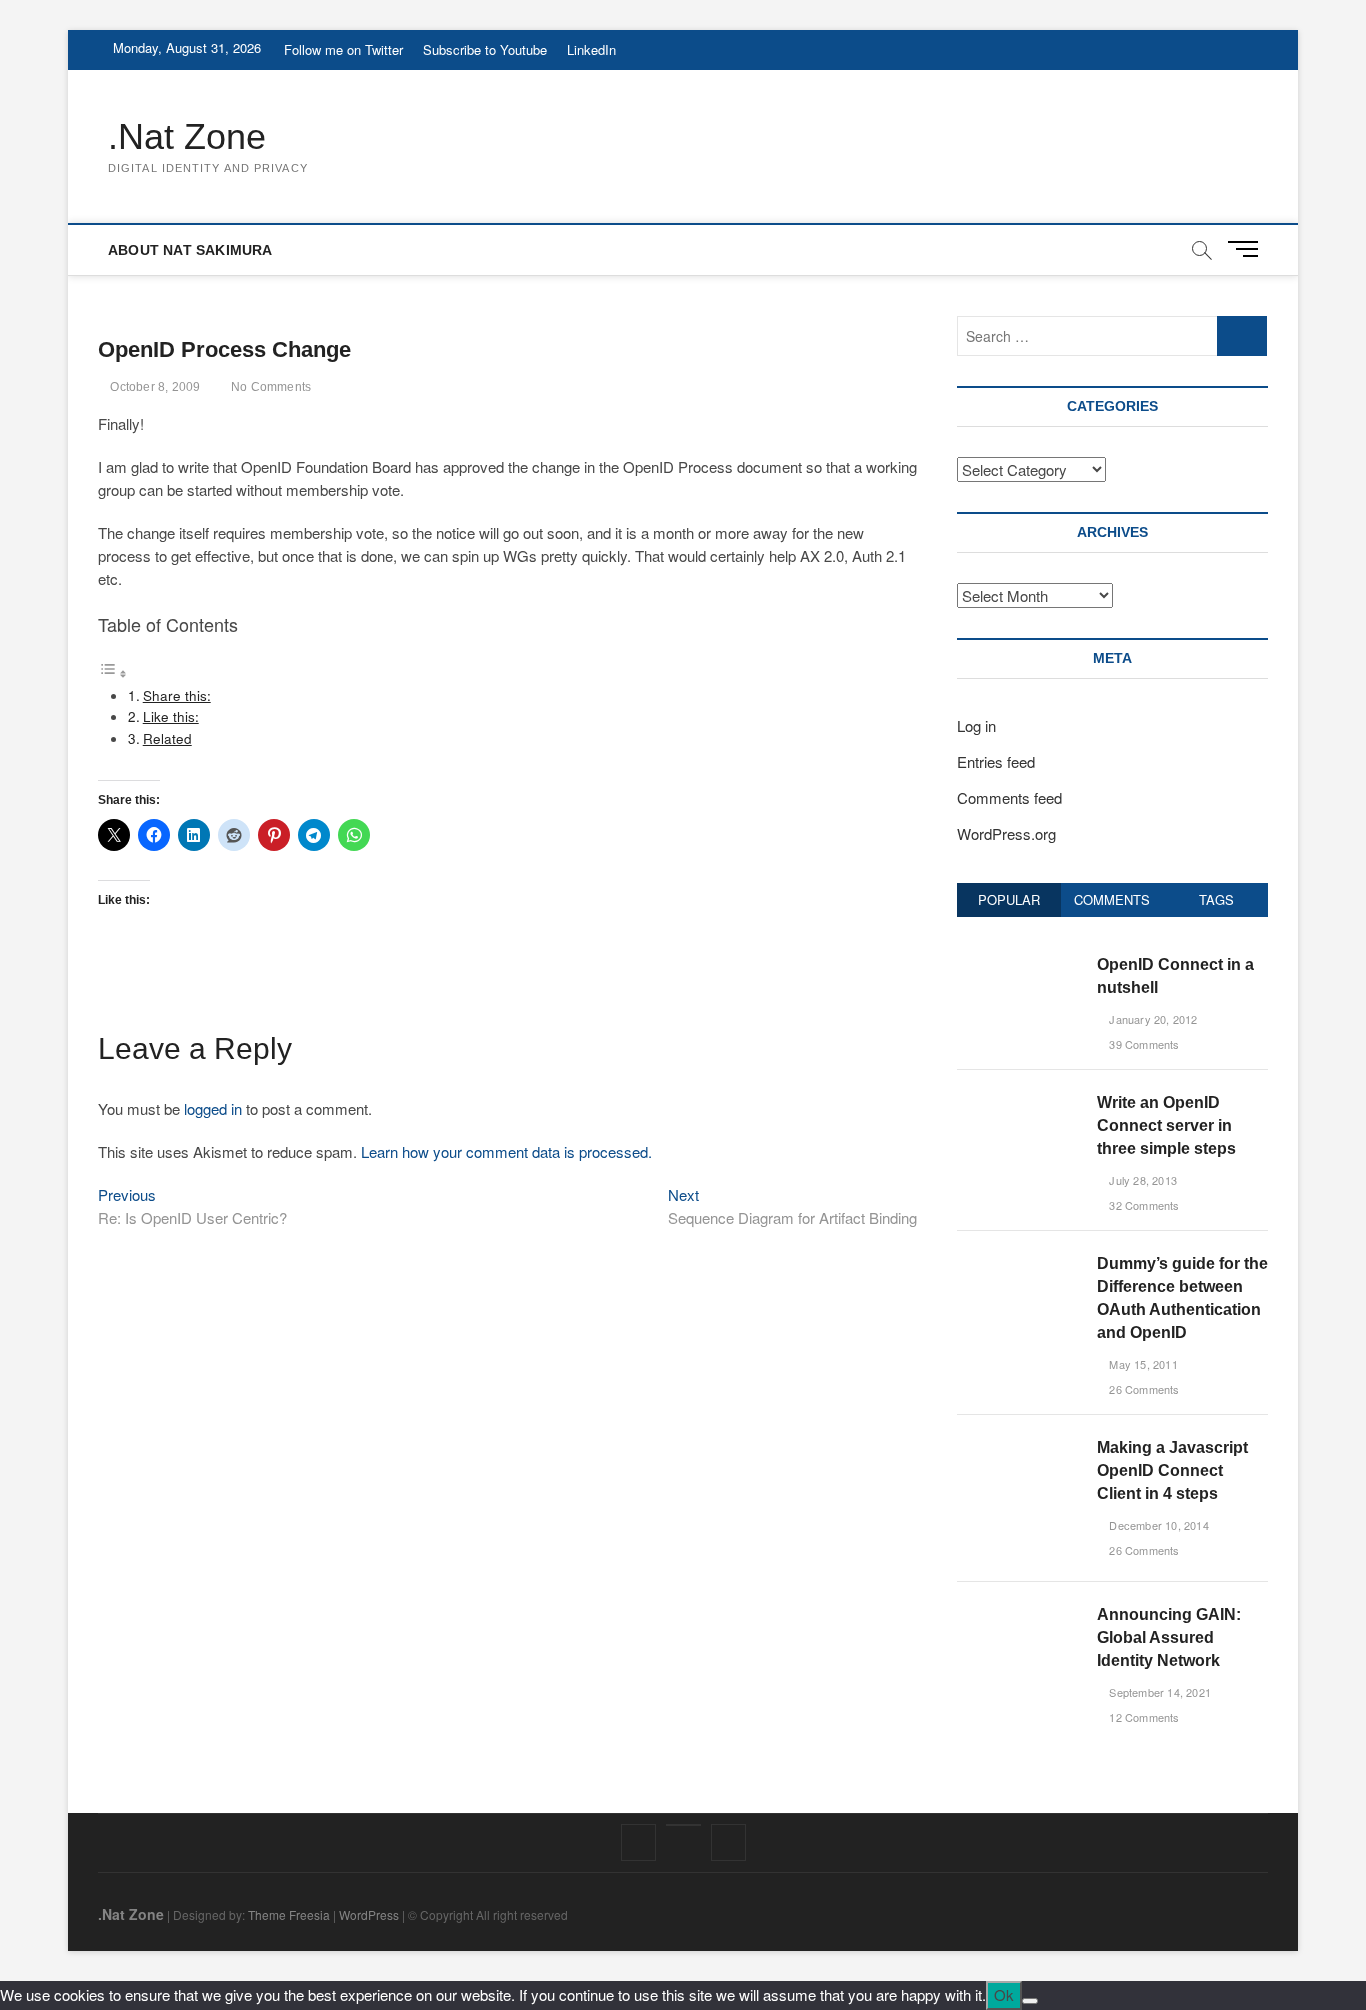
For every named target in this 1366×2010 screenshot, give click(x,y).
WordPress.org (1006, 833)
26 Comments (1142, 1389)
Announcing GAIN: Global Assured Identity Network (1169, 1637)
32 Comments (1142, 1205)
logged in (213, 1108)
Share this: (177, 695)
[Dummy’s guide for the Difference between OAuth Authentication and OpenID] (1019, 1262)
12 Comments (1142, 1717)
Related (167, 738)
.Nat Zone (187, 136)
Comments (1112, 899)
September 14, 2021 (1158, 1692)
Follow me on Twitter (343, 49)
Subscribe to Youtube (485, 49)
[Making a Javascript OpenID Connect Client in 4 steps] (1019, 1446)
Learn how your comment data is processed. (506, 1151)
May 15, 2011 (1142, 1364)
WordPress (369, 1914)
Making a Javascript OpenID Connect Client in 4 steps (1172, 1470)
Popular (1009, 899)
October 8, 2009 (153, 387)
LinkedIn (591, 49)
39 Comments (1142, 1044)
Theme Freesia (289, 1914)
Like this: (171, 716)
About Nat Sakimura (190, 250)
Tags (1216, 899)
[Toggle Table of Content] (113, 672)
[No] (1030, 2001)
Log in (976, 725)
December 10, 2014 (1157, 1525)
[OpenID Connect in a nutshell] (1019, 963)
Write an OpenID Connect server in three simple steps (1166, 1125)
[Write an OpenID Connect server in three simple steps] (1019, 1101)
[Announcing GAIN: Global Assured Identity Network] (1019, 1613)
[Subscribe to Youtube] (683, 1825)
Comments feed (1009, 797)
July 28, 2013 (1141, 1180)
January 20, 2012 (1151, 1019)
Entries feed (996, 761)
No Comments (269, 387)
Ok (1004, 1994)
